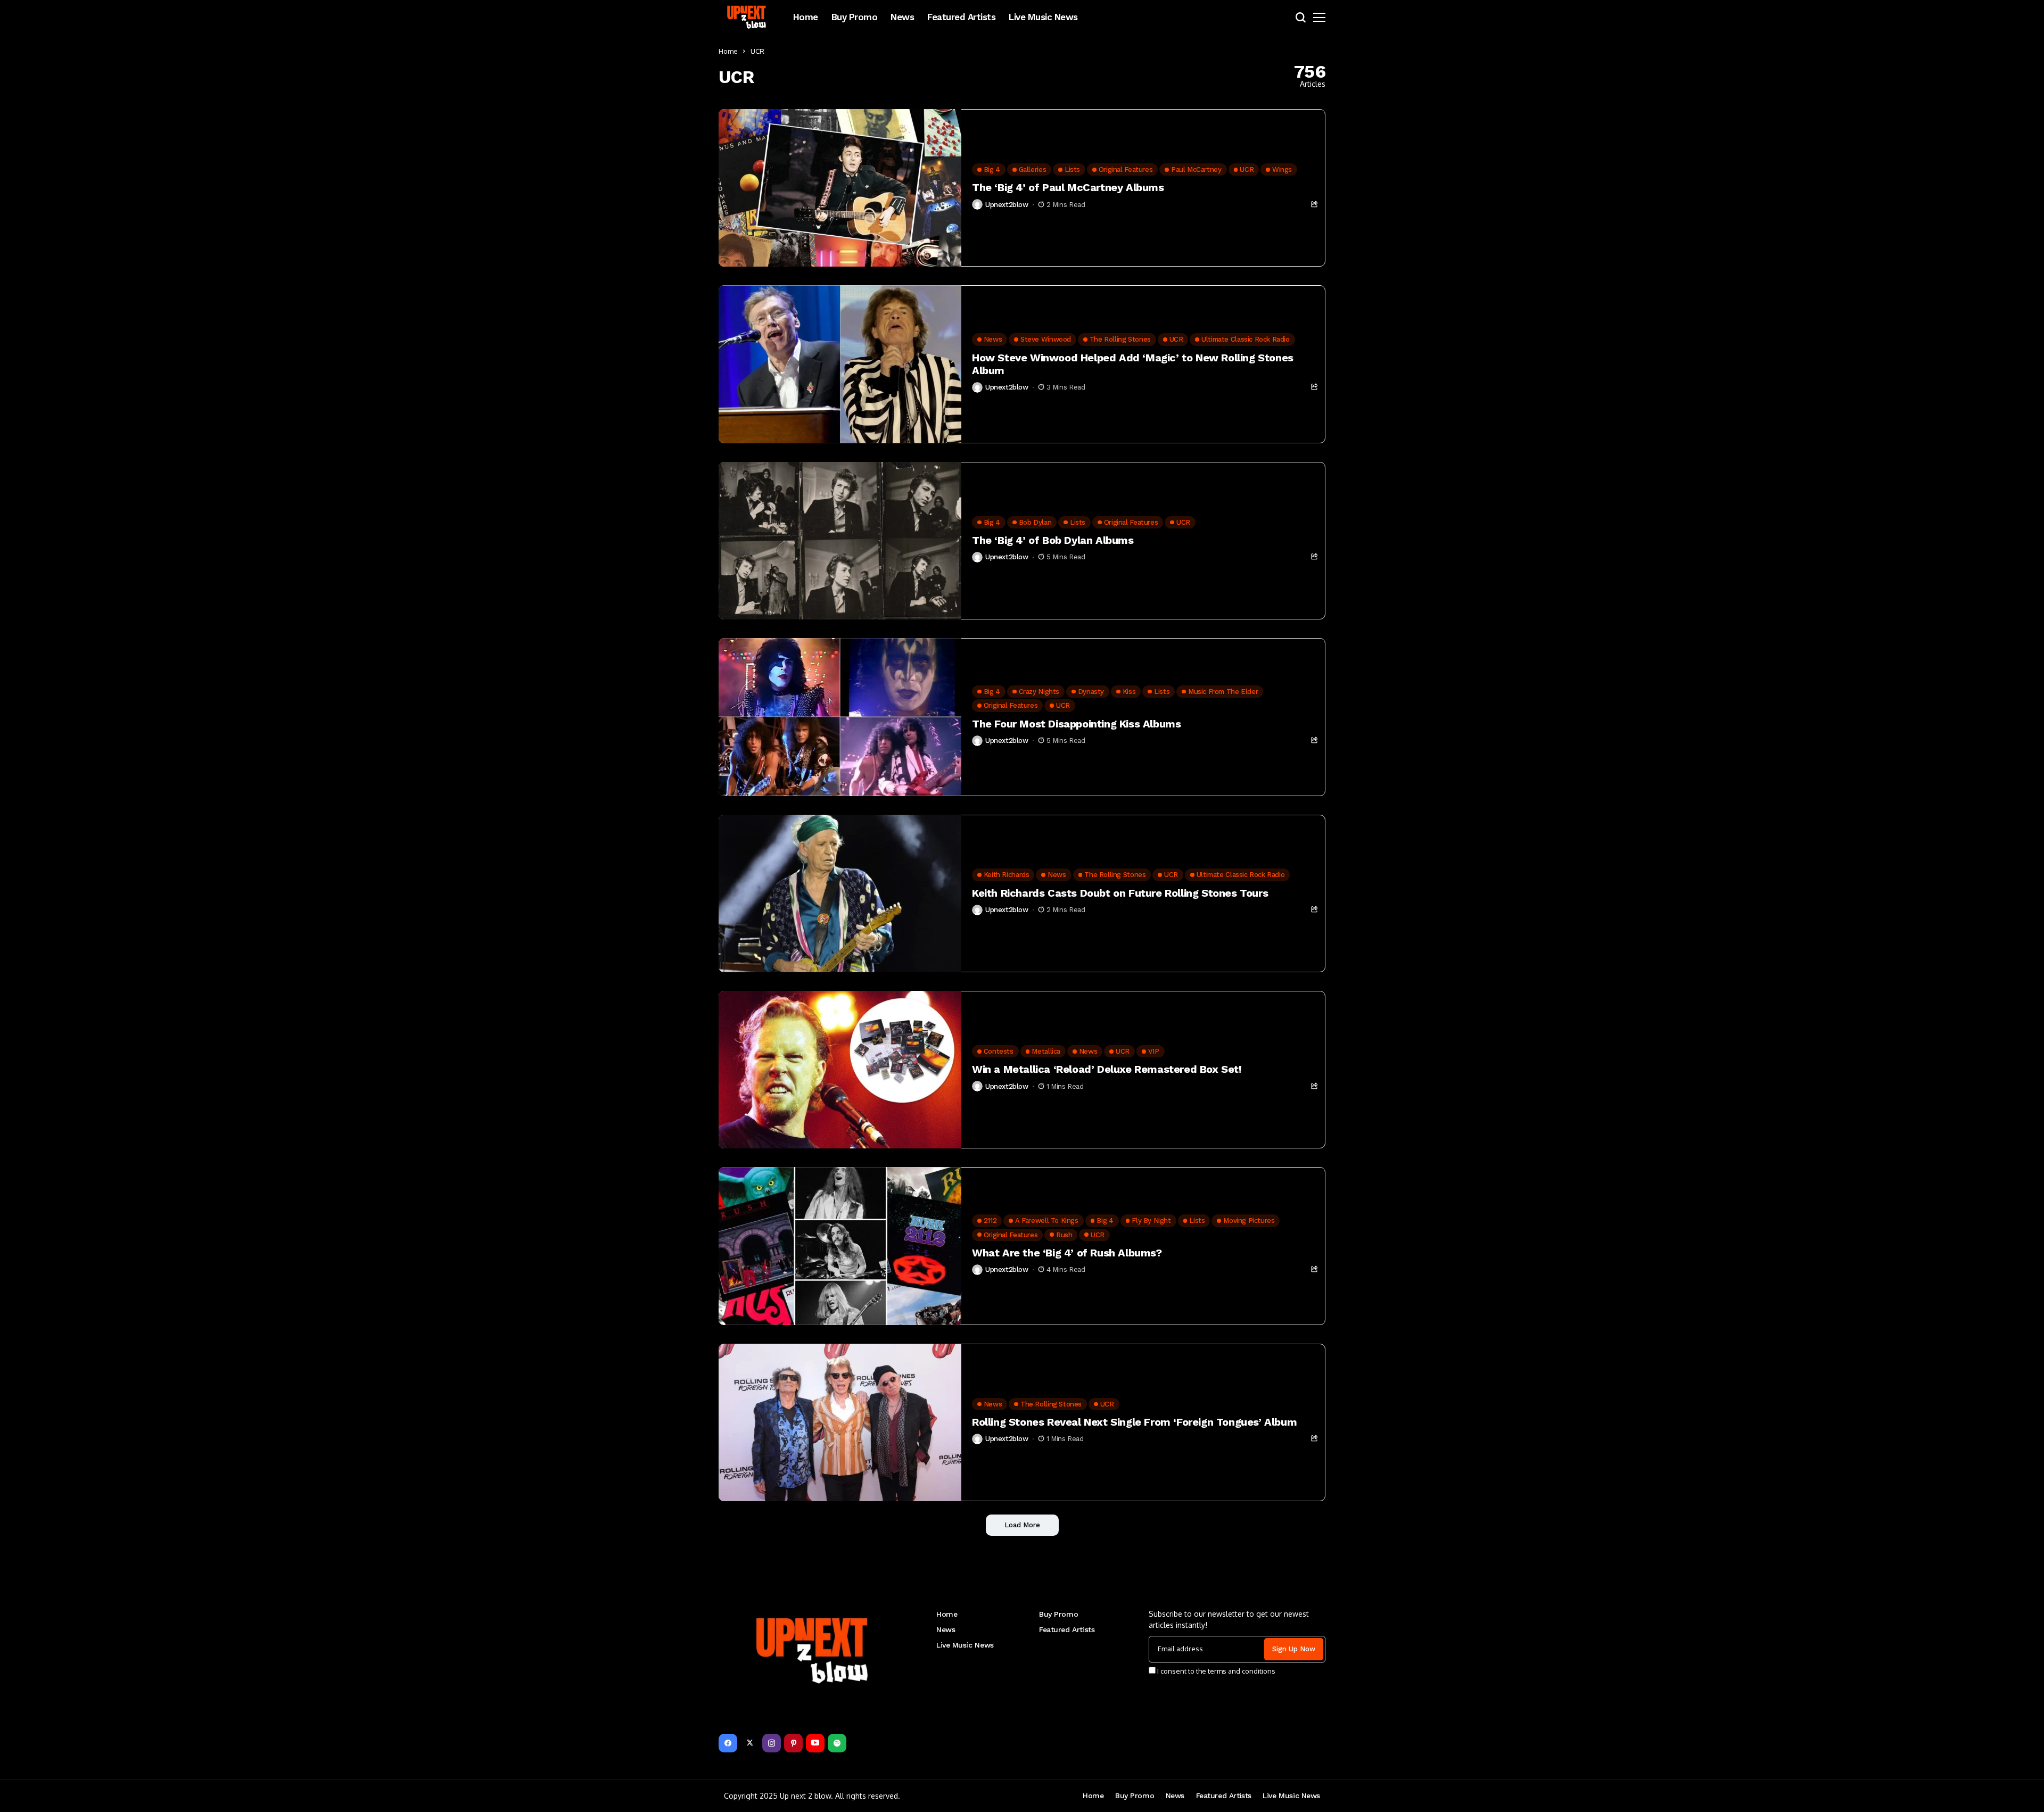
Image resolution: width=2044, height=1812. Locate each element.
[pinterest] (793, 1743)
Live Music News (965, 1645)
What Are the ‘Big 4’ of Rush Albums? (1067, 1253)
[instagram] (772, 1743)
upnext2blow (1007, 205)
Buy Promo (1058, 1614)
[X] (750, 1743)
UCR (757, 51)
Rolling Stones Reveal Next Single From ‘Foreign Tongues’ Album (1134, 1422)
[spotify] (837, 1743)
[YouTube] (815, 1743)
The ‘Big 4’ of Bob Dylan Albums (1053, 540)
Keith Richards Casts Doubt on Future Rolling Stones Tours (1120, 893)
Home (728, 51)
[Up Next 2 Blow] (748, 17)
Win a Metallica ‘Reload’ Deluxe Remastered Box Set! (1107, 1069)
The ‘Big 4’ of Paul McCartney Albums (1068, 187)
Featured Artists (1067, 1629)
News (946, 1629)
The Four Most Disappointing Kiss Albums (1076, 724)
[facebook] (728, 1743)
